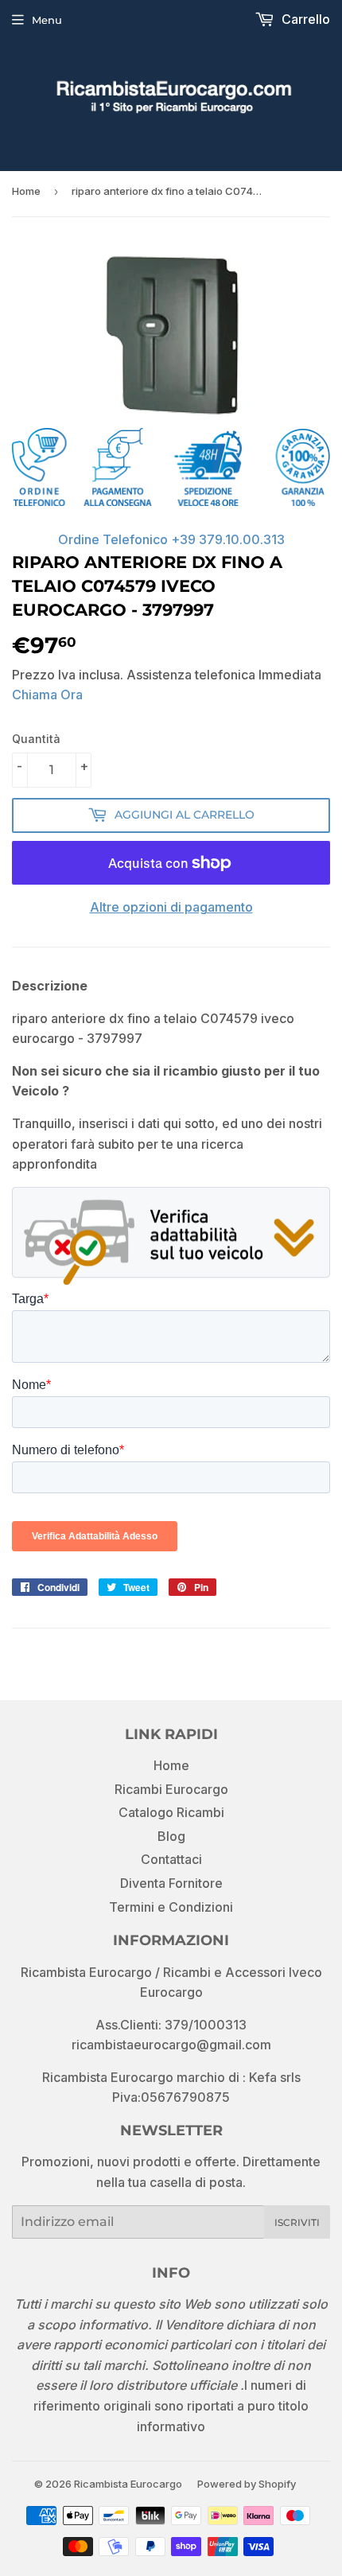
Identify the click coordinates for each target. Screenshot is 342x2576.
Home (26, 191)
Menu (47, 20)
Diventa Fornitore (171, 1883)
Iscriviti (297, 2222)
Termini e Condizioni (171, 1907)
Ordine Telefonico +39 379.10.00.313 (171, 539)
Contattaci (171, 1859)
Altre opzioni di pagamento (171, 907)
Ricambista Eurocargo (128, 2484)
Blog (171, 1836)
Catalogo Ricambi (171, 1812)
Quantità (36, 739)
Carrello (304, 19)
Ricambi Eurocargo (171, 1789)
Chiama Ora (47, 695)
